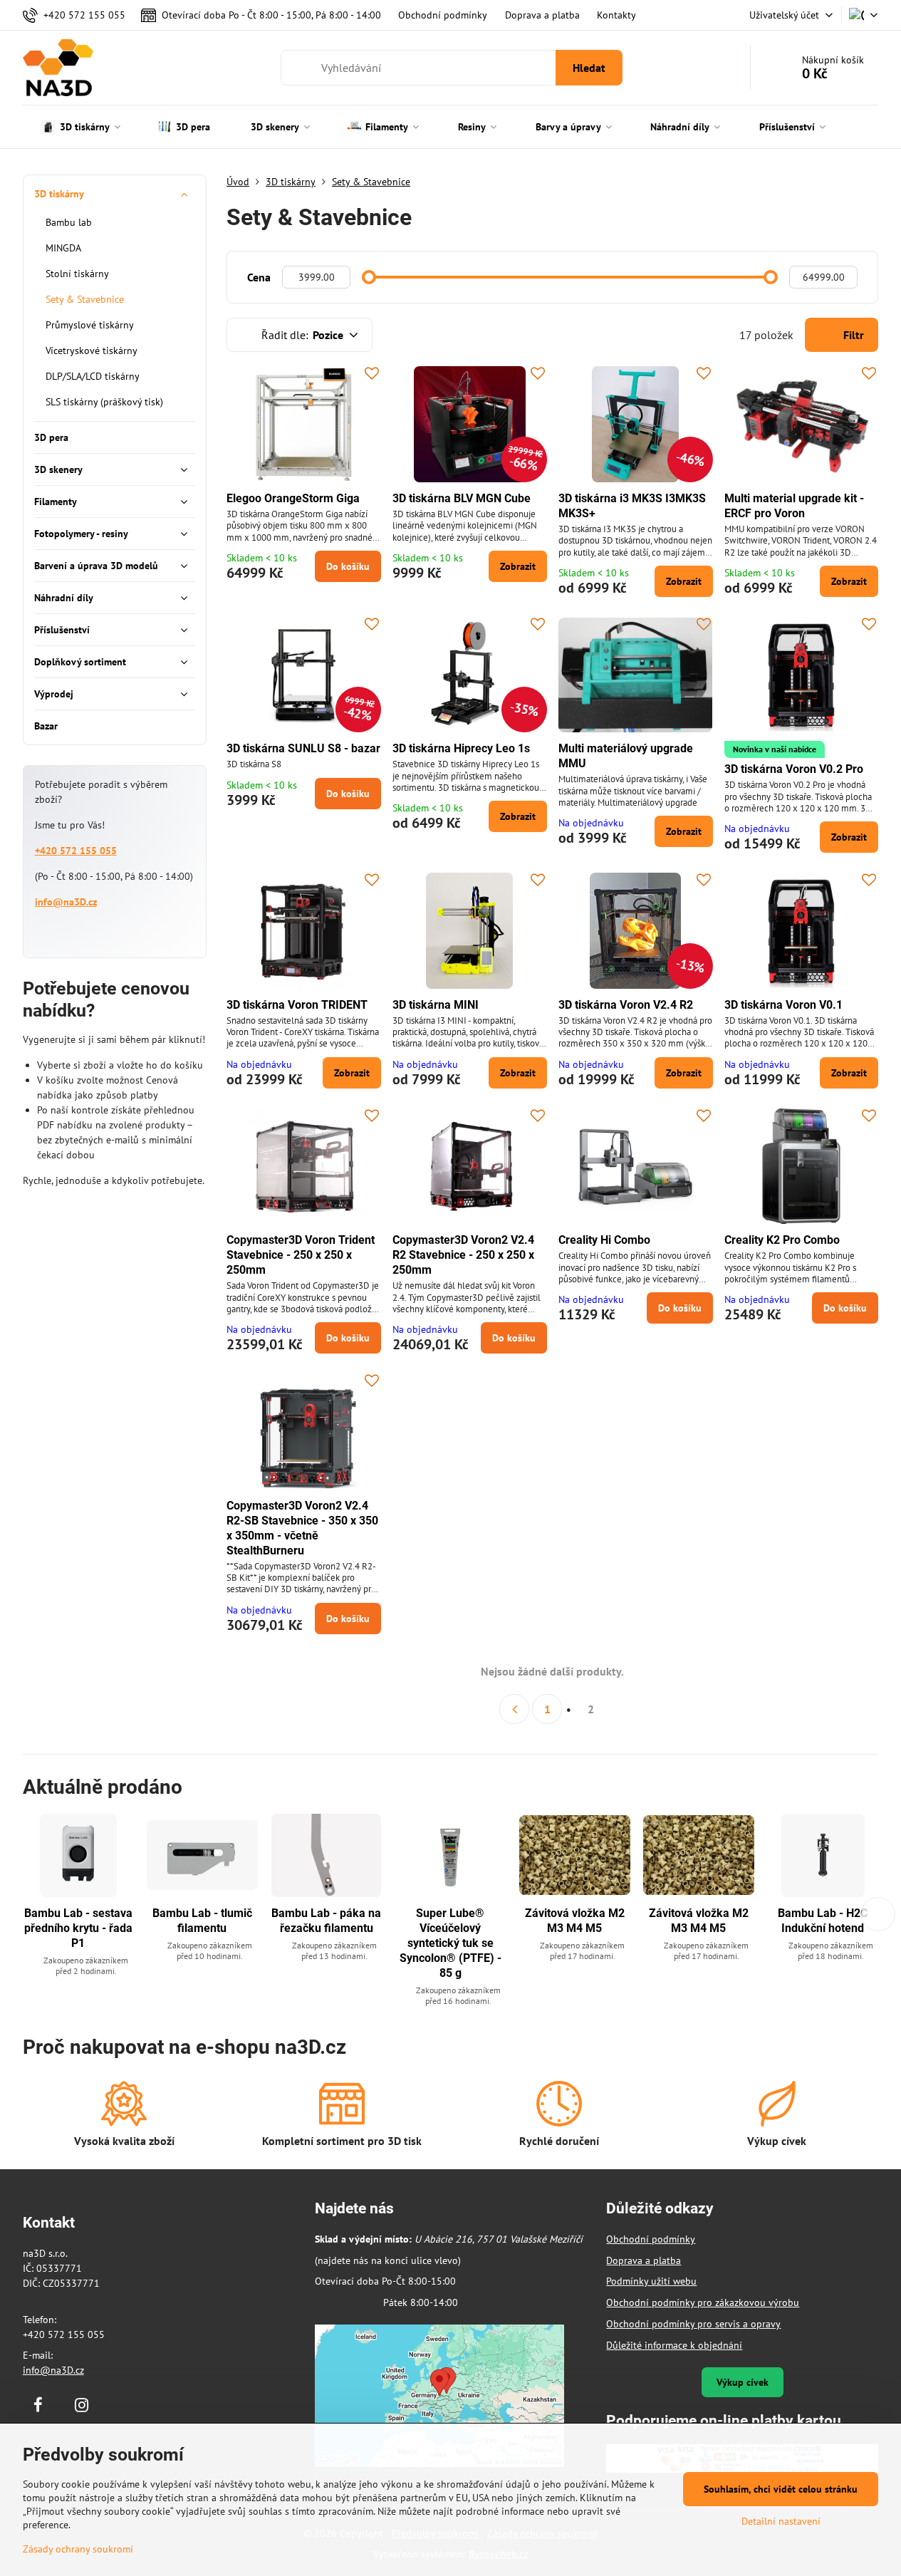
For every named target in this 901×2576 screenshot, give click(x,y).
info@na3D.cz (66, 902)
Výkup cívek (743, 2382)
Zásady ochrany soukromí (78, 2549)
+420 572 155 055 (76, 851)
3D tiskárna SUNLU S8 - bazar (303, 748)
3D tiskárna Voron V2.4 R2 (626, 1005)
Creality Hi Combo (604, 1240)
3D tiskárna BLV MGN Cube (462, 498)
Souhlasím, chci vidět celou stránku (781, 2489)
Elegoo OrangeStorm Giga (293, 498)
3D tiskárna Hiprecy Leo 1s (461, 748)
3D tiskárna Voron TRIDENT (297, 1005)
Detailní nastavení (781, 2521)
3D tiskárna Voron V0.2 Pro (794, 769)
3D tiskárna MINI (436, 1005)
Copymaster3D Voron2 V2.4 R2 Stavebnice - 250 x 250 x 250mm (463, 1255)
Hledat (589, 68)
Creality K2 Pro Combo (782, 1240)
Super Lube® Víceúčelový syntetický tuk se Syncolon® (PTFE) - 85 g (450, 1943)
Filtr (852, 335)
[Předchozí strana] (514, 1709)
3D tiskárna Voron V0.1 (783, 1005)
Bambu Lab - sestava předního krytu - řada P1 (78, 1928)
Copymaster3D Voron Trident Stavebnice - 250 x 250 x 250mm (301, 1255)
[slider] (369, 277)
